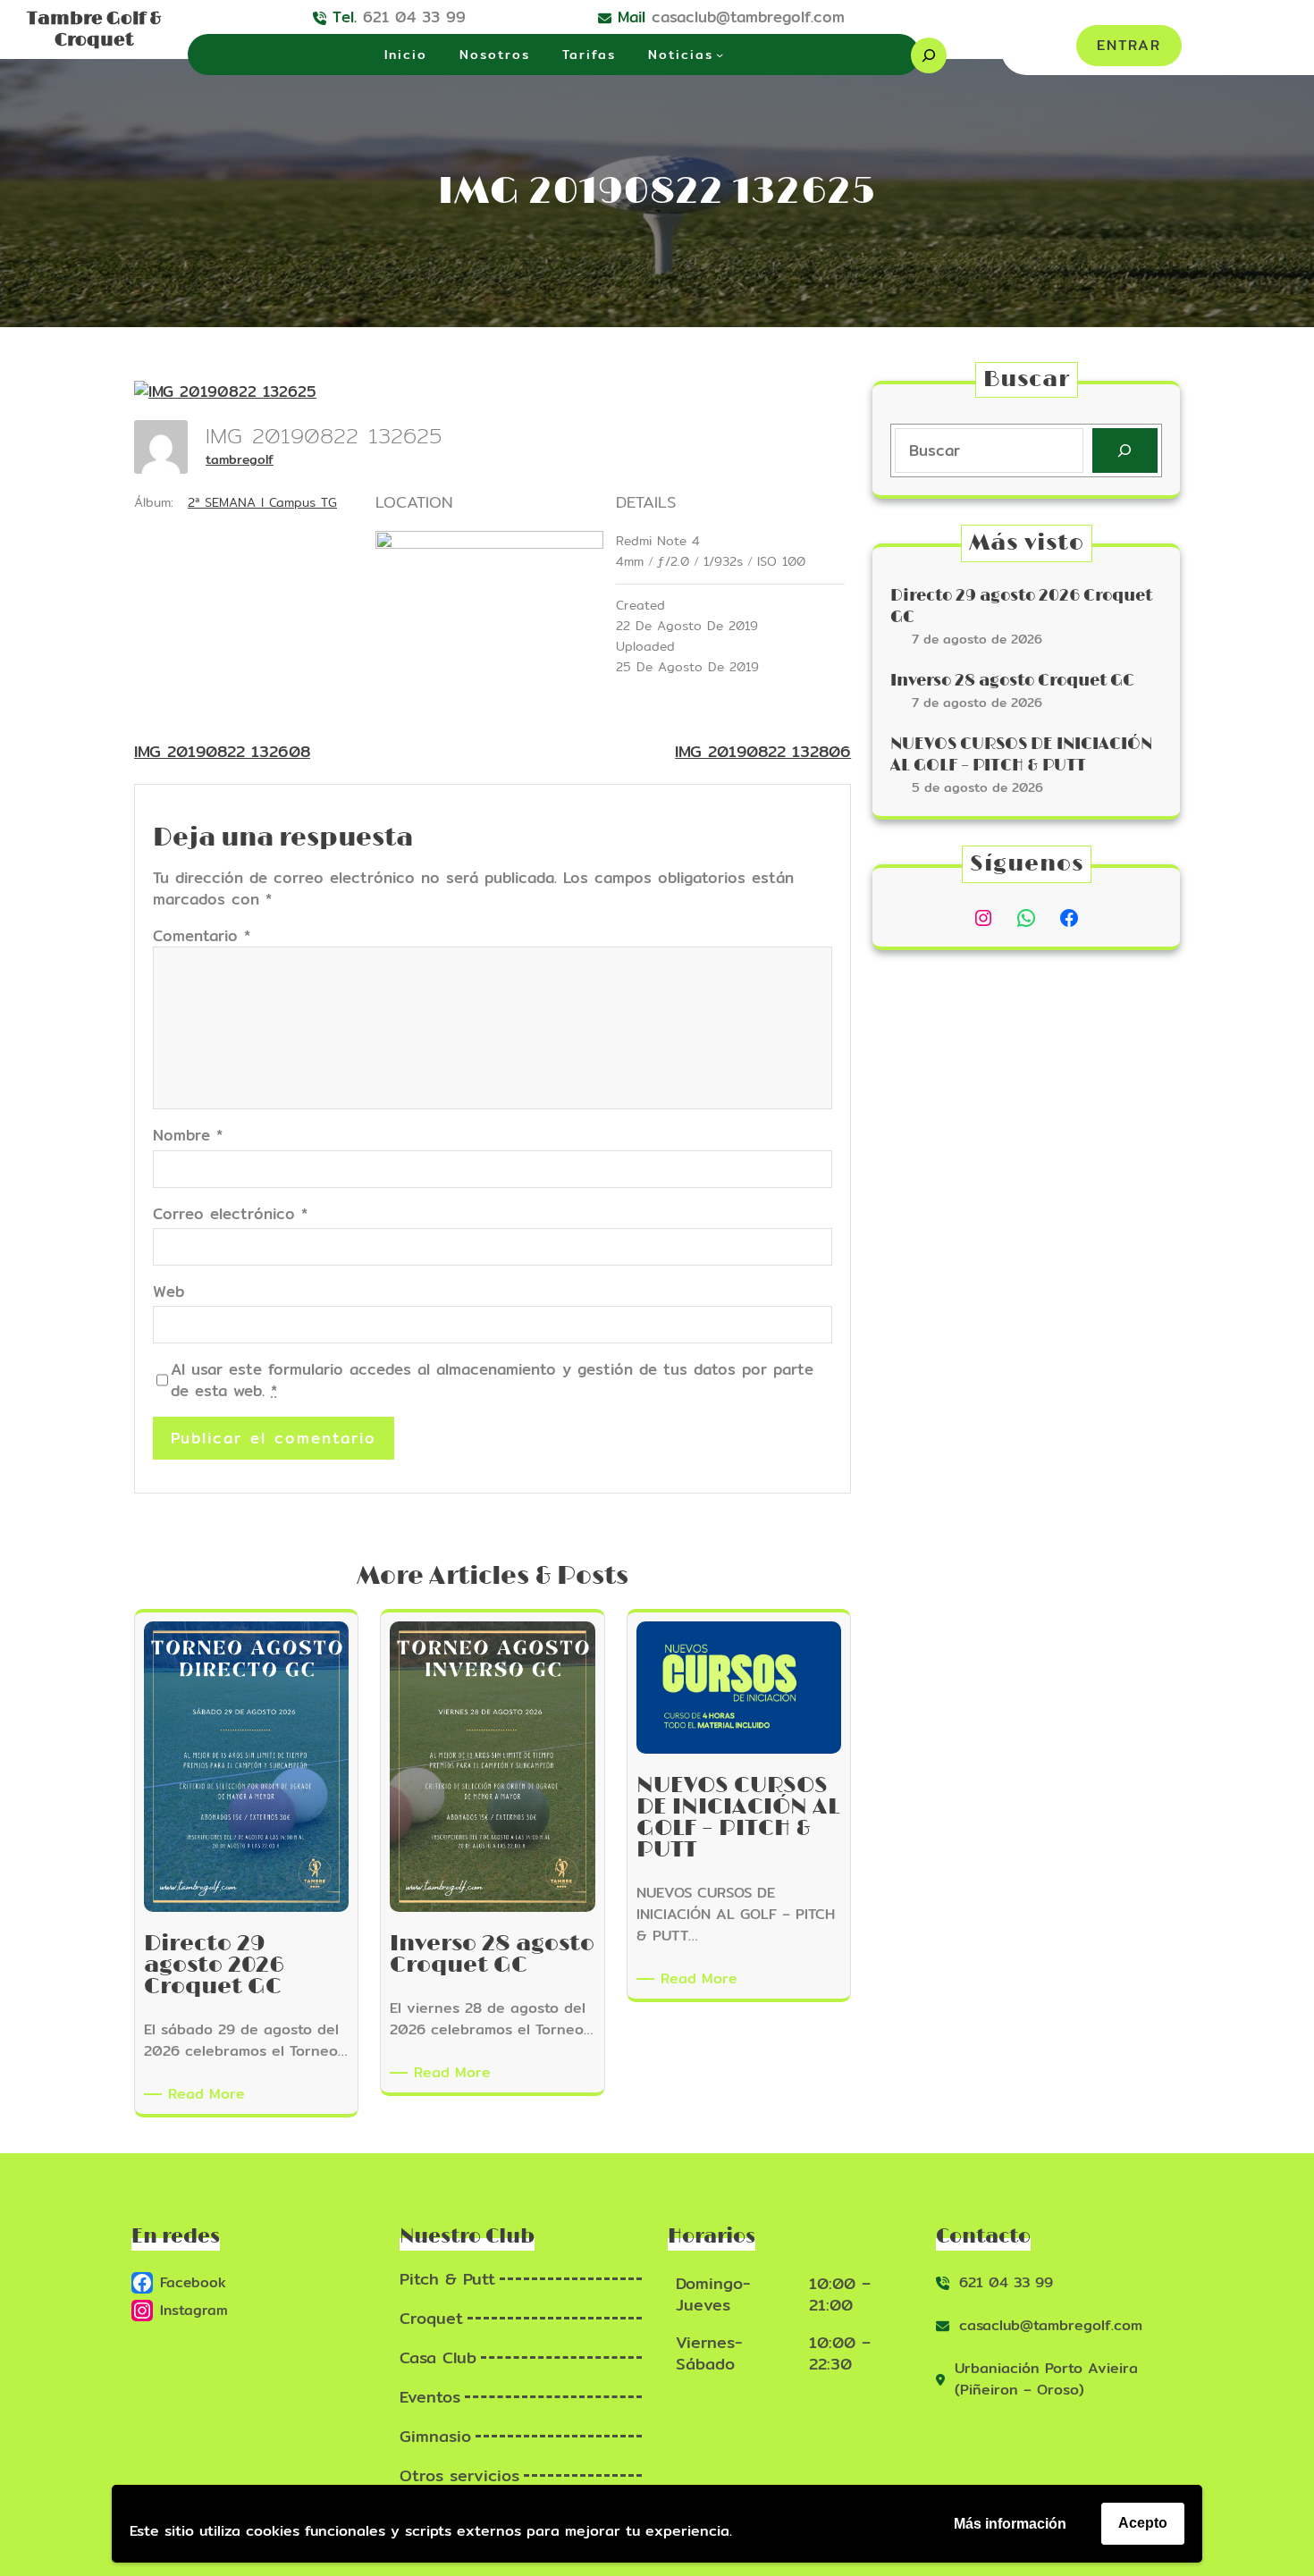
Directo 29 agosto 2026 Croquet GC (1021, 606)
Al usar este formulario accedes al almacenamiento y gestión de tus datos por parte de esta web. (492, 1380)
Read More (210, 2094)
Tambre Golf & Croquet (94, 29)
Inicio (406, 55)
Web (168, 1292)
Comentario (202, 935)
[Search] (1125, 451)
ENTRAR (1129, 45)
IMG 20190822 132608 (222, 751)
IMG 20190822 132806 (763, 751)
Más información (1010, 2524)
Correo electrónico (230, 1214)
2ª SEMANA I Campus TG (262, 502)
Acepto (1143, 2523)
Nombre (188, 1135)
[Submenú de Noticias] (720, 55)
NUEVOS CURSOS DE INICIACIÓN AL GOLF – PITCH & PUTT (1021, 755)
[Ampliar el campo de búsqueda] (929, 55)
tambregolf (240, 459)
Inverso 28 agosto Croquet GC (1012, 681)
